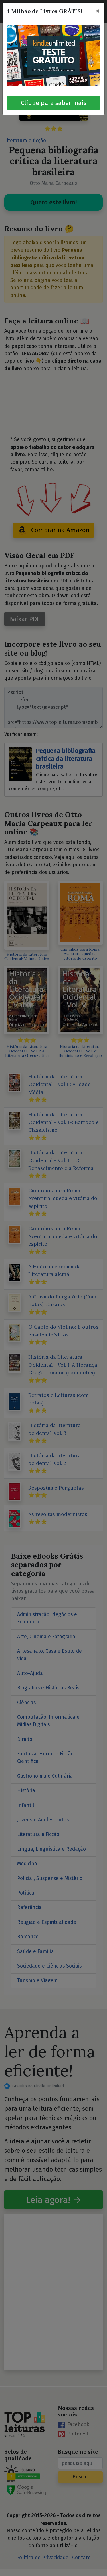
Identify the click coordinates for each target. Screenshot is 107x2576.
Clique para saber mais (54, 103)
